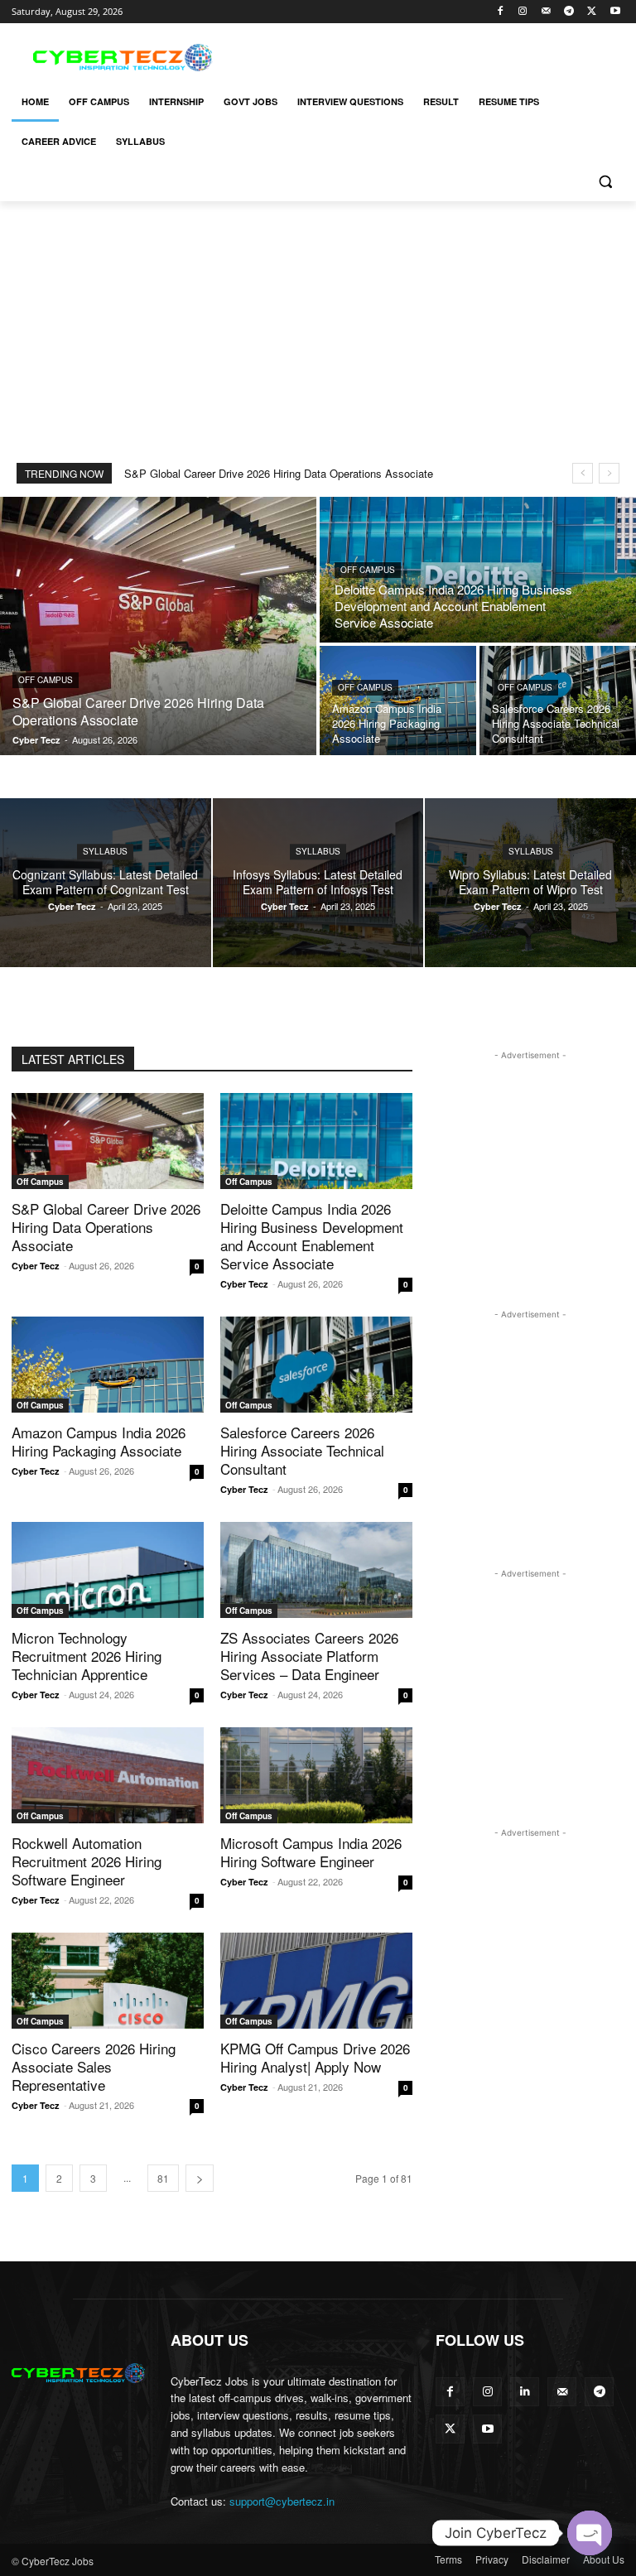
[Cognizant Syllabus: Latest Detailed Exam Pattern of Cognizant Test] (106, 883)
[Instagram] (523, 12)
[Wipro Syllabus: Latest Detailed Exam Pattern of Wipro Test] (530, 883)
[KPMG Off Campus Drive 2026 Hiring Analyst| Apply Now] (316, 1981)
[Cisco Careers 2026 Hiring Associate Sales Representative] (108, 1981)
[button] (605, 182)
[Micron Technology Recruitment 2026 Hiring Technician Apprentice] (108, 1570)
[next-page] (200, 2178)
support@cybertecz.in (282, 2501)
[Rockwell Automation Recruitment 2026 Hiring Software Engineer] (108, 1775)
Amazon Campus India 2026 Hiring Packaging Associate (99, 1441)
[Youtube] (615, 12)
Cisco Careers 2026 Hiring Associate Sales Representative (94, 2066)
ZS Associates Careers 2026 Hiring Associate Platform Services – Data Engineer (309, 1656)
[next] (609, 473)
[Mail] (546, 12)
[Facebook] (500, 12)
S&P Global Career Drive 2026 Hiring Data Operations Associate (279, 473)
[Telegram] (569, 12)
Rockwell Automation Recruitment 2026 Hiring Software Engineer (87, 1861)
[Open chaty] (590, 2533)
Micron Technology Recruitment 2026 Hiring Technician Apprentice (87, 1656)
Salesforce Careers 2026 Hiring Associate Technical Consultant (302, 1450)
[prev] (583, 473)
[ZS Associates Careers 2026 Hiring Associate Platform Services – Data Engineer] (316, 1570)
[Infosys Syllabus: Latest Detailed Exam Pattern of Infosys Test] (318, 883)
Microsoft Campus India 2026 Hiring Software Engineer (311, 1852)
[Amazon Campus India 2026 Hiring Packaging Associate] (398, 701)
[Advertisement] (431, 55)
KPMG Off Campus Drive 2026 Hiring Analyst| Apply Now (315, 2057)
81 (163, 2178)
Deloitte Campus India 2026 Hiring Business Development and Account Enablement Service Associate (312, 1236)
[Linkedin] (525, 2392)
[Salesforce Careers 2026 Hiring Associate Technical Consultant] (558, 701)
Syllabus (105, 851)
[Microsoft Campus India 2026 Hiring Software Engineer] (316, 1775)
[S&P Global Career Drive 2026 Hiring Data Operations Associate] (158, 626)
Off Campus (46, 680)
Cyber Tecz (36, 1266)
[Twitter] (592, 12)
